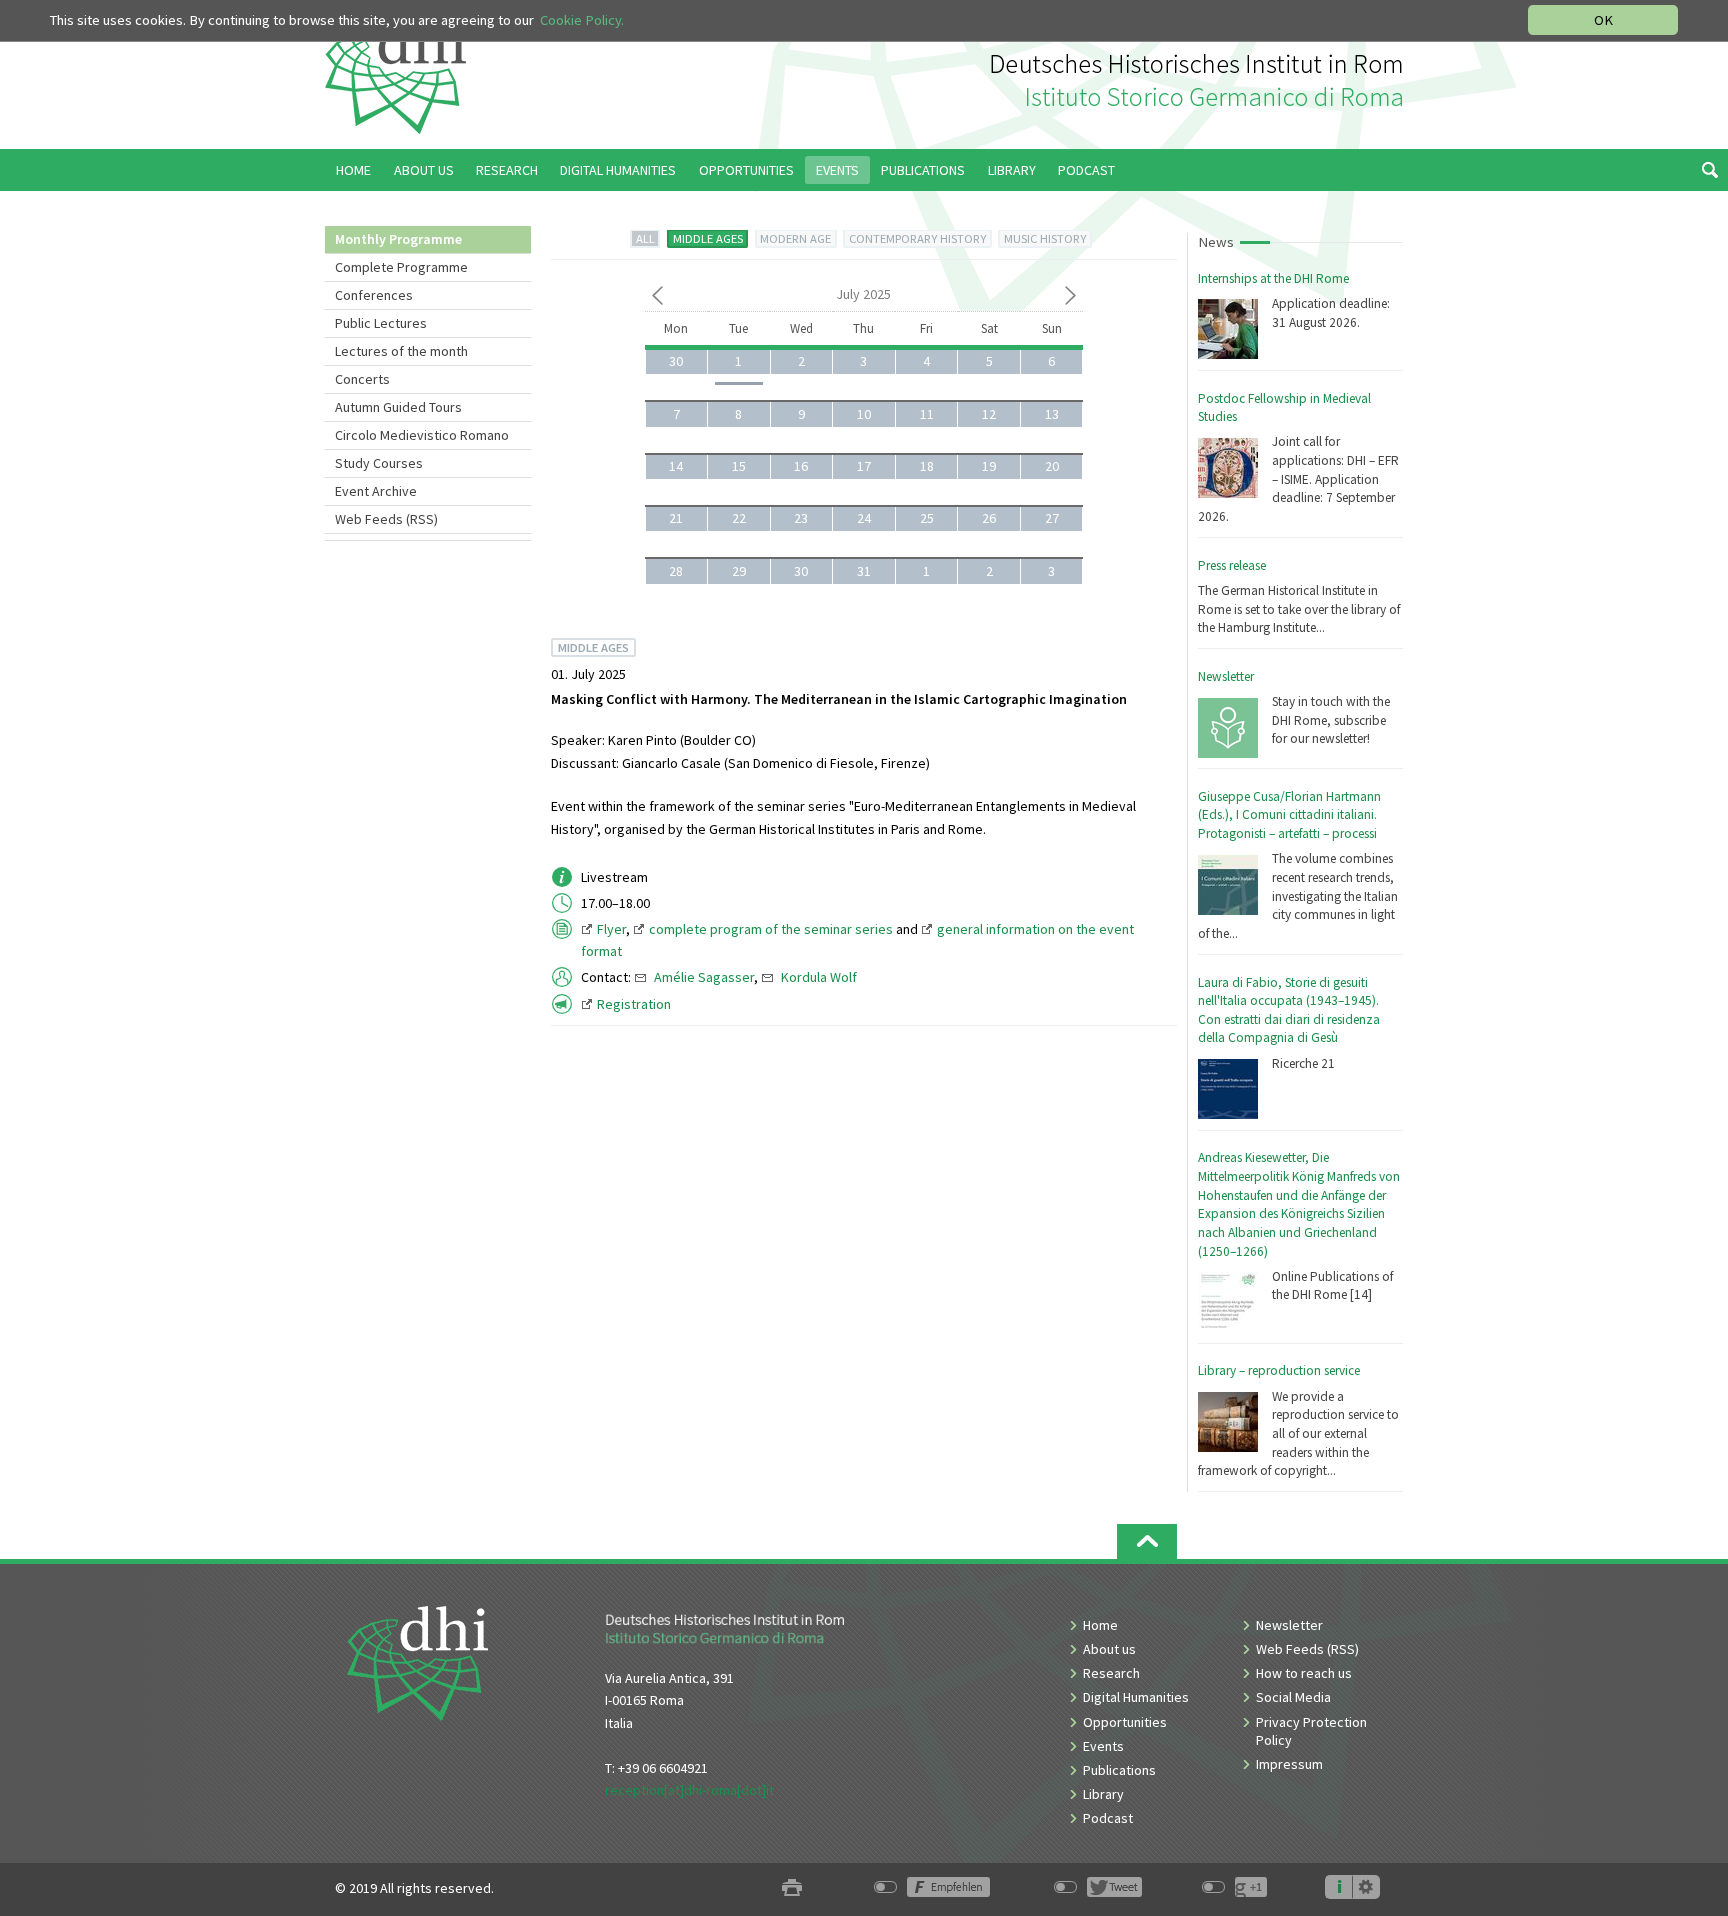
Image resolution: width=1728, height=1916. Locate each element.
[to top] (1147, 1541)
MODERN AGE (795, 238)
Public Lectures (381, 323)
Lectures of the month (401, 351)
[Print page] (792, 1888)
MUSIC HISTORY (1045, 238)
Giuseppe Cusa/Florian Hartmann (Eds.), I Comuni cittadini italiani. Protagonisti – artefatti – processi (1289, 815)
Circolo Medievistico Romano (422, 435)
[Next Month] (1070, 299)
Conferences (374, 295)
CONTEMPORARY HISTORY (917, 238)
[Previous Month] (657, 299)
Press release (1232, 565)
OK (1603, 20)
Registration (634, 1004)
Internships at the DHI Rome (1273, 278)
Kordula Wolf (819, 977)
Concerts (362, 379)
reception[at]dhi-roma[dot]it (689, 1790)
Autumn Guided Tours (398, 407)
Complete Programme (401, 267)
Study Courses (379, 463)
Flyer (611, 929)
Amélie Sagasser (704, 977)
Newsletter (1226, 676)
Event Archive (376, 491)
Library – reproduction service (1279, 1370)
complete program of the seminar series (771, 929)
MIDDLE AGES (708, 238)
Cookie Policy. (582, 20)
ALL (645, 238)
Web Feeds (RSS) (386, 519)
